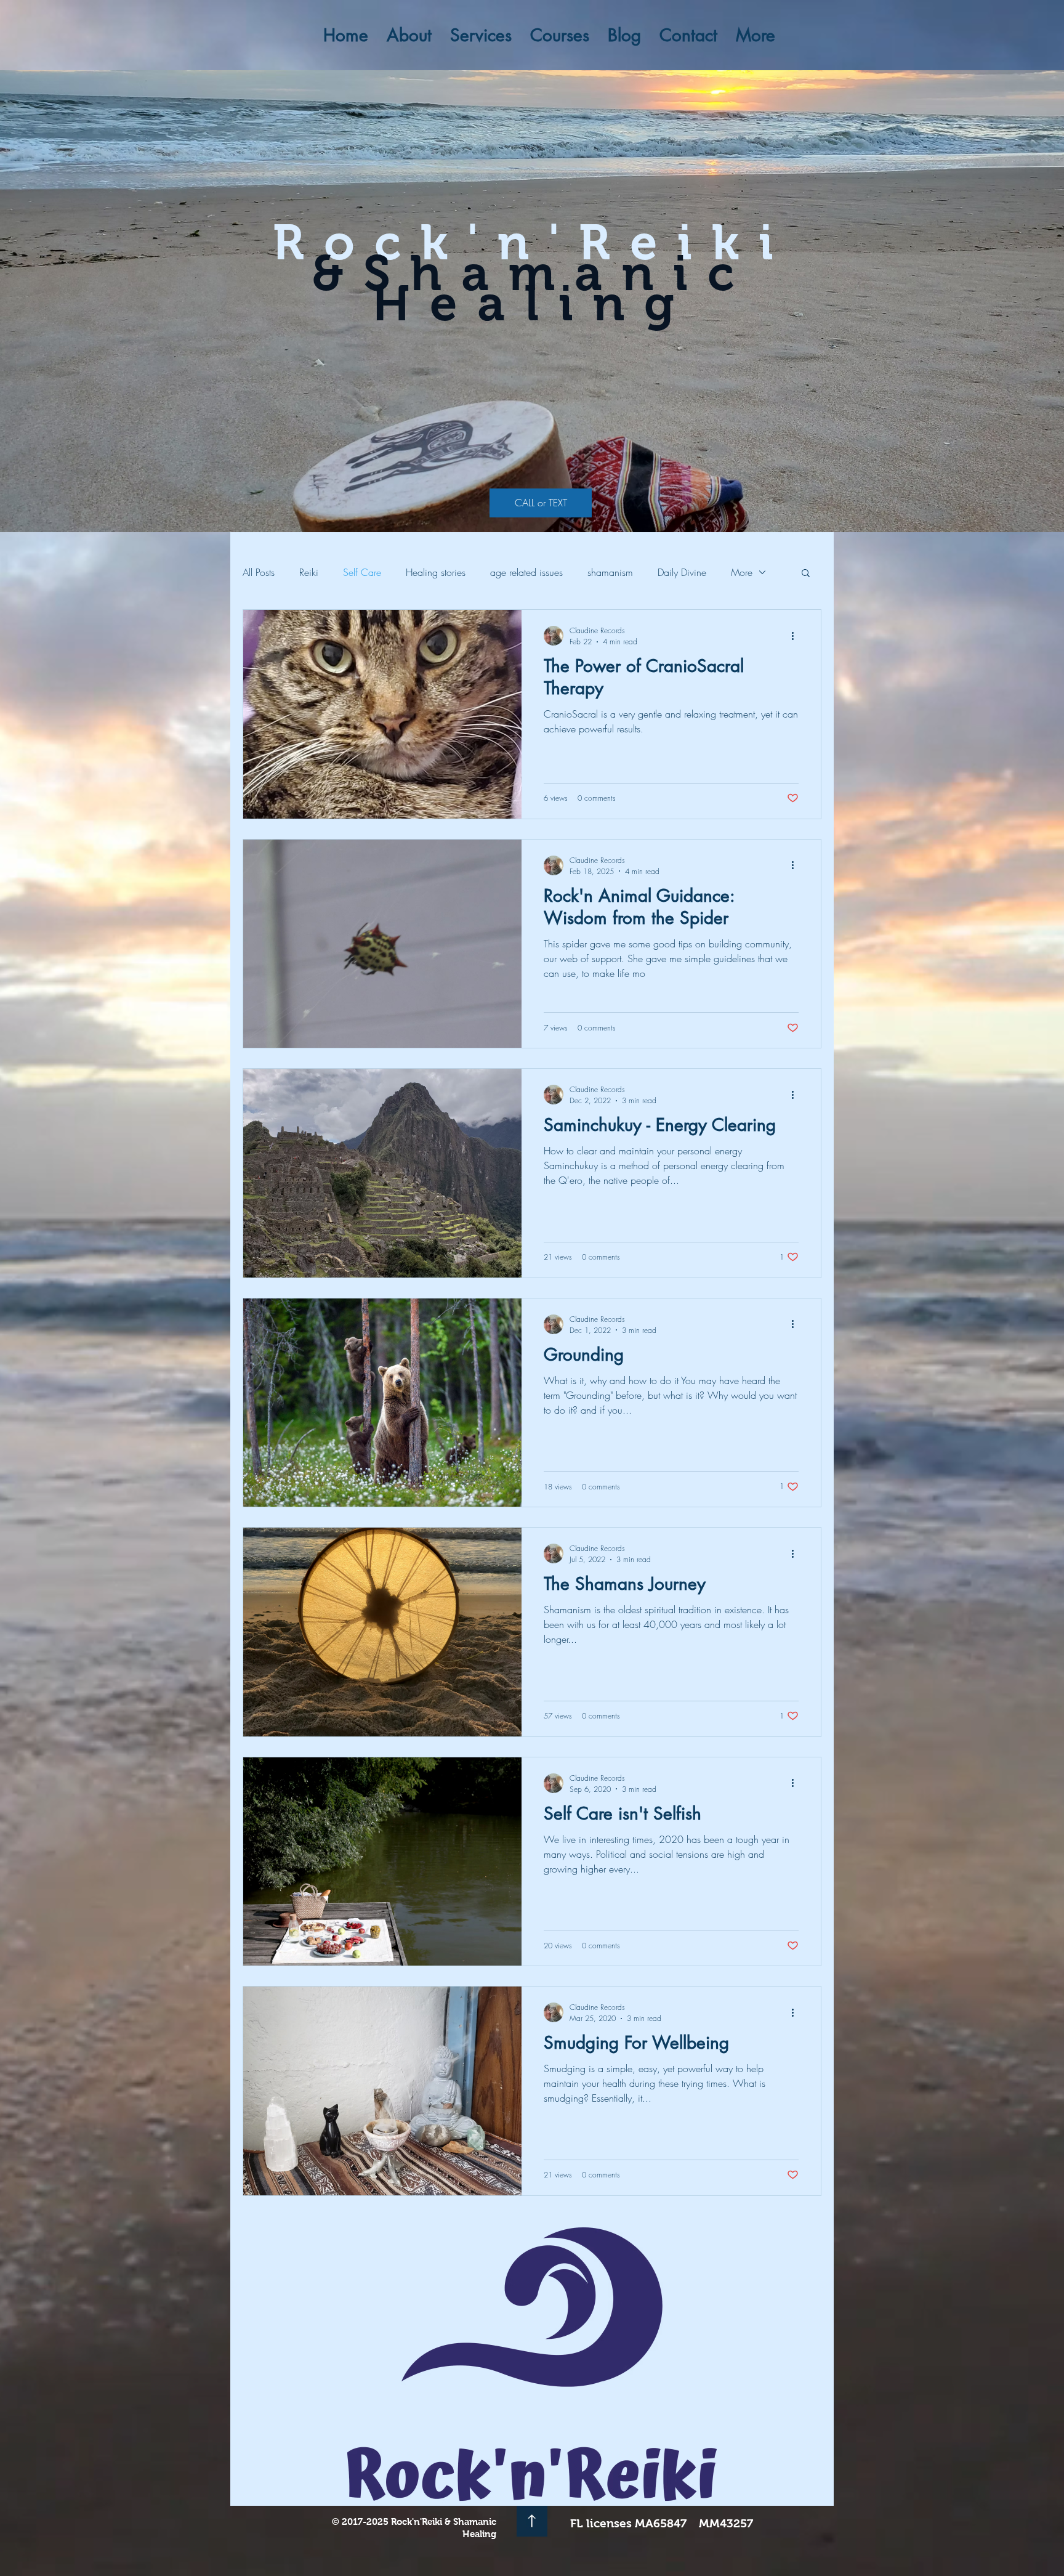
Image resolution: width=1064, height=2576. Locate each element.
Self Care (362, 572)
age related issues (526, 572)
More (742, 572)
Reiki (309, 572)
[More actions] (797, 636)
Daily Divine (682, 572)
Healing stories (436, 572)
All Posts (259, 572)
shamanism (610, 572)
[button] (806, 574)
